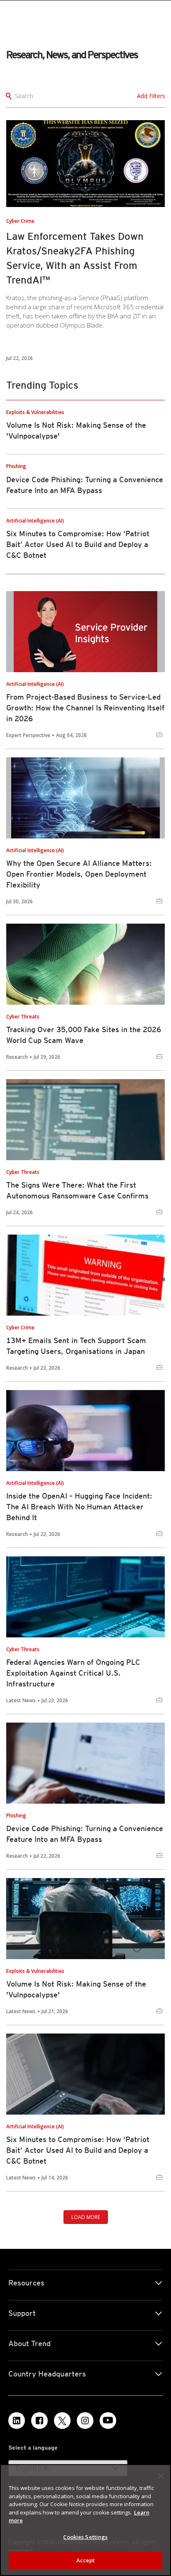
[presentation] (85, 164)
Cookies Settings (85, 2537)
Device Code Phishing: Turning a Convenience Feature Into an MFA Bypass (85, 1834)
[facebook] (39, 2421)
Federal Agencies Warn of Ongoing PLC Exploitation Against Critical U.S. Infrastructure (73, 1673)
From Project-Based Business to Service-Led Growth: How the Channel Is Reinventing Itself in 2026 (85, 708)
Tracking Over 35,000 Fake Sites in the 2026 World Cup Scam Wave (84, 1035)
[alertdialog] (85, 2520)
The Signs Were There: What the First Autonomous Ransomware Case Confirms (77, 1190)
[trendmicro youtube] (108, 2421)
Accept (86, 2560)
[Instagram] (85, 2421)
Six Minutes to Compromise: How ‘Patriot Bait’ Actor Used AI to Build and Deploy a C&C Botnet (78, 544)
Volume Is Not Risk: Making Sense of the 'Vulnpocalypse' (76, 1989)
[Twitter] (62, 2421)
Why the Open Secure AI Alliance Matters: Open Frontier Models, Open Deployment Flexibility (79, 874)
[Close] (161, 2476)
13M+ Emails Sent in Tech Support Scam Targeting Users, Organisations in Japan (76, 1346)
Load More (86, 2217)
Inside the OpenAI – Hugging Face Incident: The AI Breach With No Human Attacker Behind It (79, 1507)
